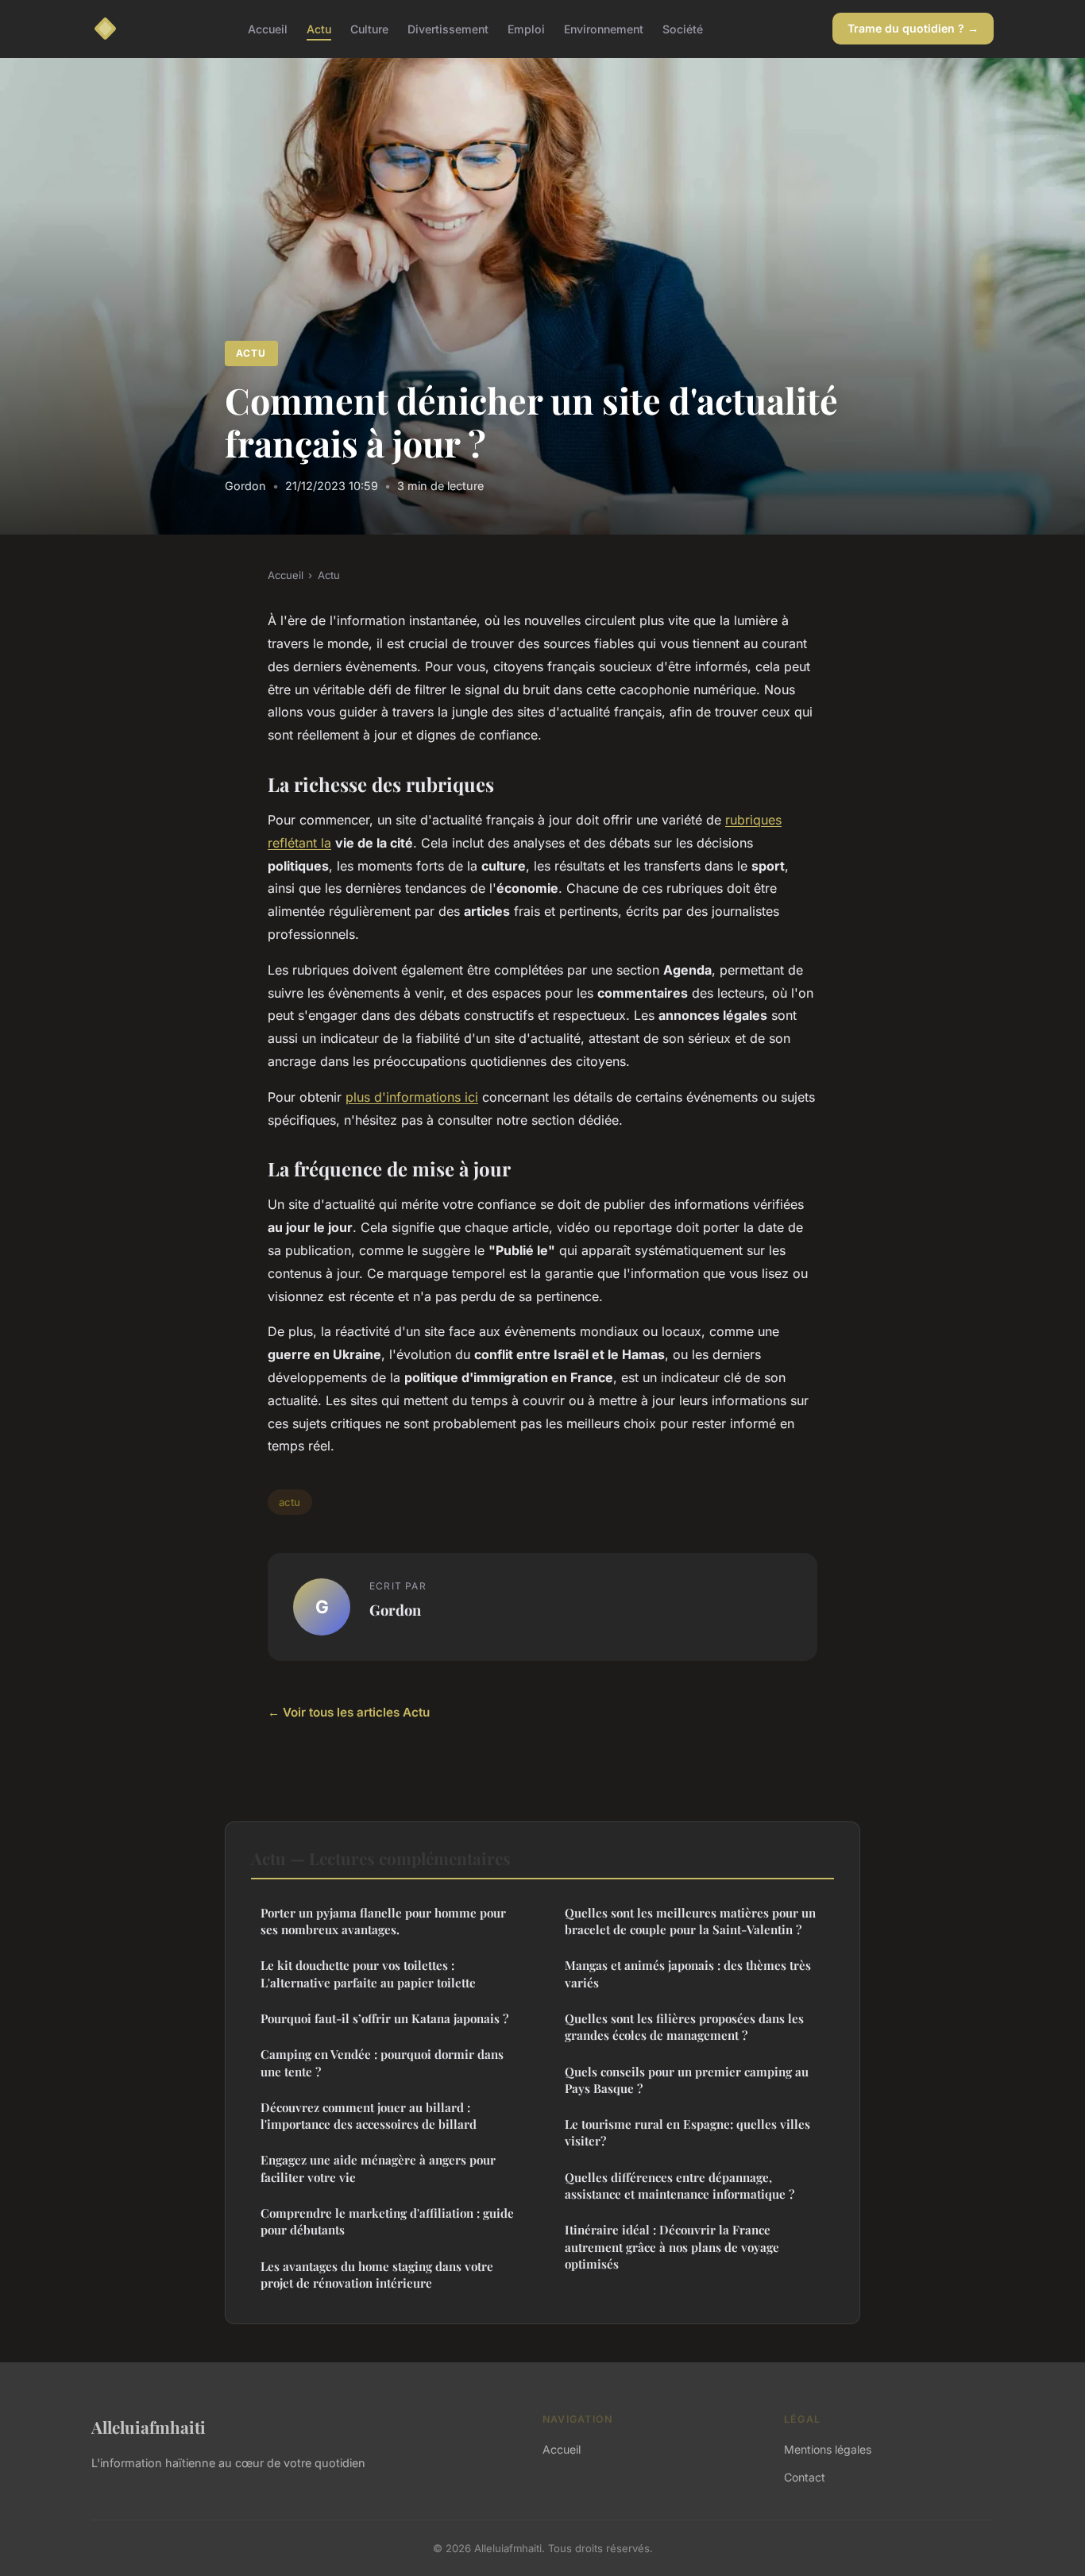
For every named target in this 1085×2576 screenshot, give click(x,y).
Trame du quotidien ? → (913, 28)
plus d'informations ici (412, 1097)
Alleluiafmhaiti (149, 2427)
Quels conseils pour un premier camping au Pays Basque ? (687, 2080)
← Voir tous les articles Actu (349, 1712)
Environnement (604, 28)
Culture (369, 28)
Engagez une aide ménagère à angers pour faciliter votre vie (378, 2168)
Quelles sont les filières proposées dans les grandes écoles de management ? (684, 2027)
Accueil (268, 28)
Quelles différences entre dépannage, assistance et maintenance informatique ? (680, 2186)
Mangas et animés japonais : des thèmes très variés (688, 1974)
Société (683, 28)
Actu (319, 28)
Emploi (526, 28)
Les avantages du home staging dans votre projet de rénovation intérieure (377, 2275)
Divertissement (448, 28)
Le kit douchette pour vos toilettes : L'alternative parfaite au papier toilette (368, 1974)
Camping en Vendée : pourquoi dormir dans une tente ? (382, 2062)
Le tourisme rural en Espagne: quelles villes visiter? (687, 2132)
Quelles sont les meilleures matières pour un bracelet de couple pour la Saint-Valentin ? (690, 1921)
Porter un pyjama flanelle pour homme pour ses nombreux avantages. (383, 1921)
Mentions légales (828, 2449)
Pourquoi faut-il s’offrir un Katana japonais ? (384, 2018)
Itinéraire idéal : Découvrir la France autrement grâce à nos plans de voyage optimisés (672, 2247)
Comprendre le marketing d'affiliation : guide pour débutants (387, 2221)
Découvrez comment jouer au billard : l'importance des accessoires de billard (369, 2116)
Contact (805, 2477)
